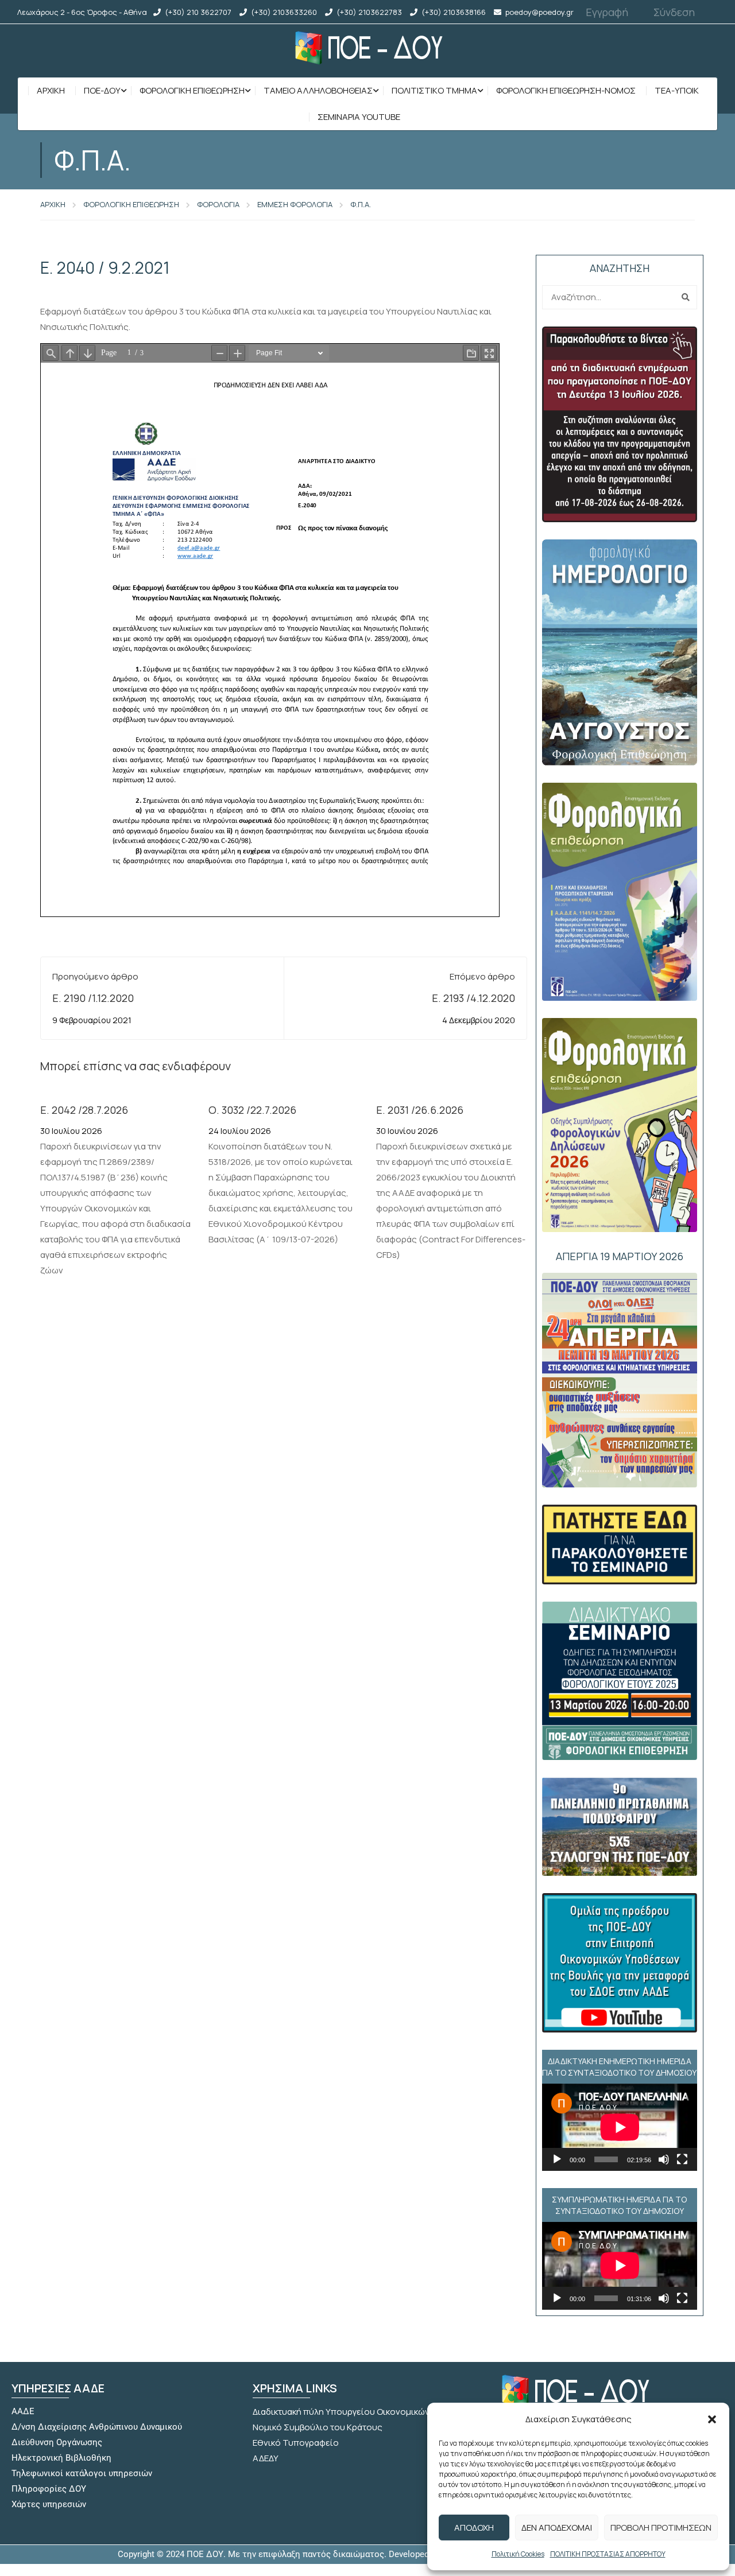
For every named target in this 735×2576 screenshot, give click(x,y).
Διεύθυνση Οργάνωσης (57, 2442)
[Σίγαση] (664, 2159)
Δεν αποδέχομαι (557, 2528)
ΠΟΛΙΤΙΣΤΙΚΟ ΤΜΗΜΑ (434, 90)
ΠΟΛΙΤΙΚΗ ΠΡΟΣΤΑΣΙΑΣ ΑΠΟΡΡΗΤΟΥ (608, 2554)
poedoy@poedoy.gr (539, 12)
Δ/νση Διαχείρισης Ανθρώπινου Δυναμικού (97, 2427)
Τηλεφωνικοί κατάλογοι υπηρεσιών (82, 2473)
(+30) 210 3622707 (198, 12)
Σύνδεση (674, 12)
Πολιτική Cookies (518, 2554)
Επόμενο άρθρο (482, 976)
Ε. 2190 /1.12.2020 (93, 998)
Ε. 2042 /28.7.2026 (84, 1110)
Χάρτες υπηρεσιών (49, 2504)
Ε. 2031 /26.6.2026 (420, 1110)
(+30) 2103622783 (369, 12)
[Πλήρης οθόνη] (682, 2159)
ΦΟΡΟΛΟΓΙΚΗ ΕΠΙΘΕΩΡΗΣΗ (192, 90)
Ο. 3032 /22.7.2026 (252, 1110)
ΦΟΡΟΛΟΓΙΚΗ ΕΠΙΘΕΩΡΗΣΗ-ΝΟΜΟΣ (566, 90)
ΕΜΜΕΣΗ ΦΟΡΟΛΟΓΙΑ (295, 204)
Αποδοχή (474, 2528)
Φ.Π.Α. (361, 204)
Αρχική (51, 90)
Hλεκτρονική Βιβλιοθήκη (61, 2458)
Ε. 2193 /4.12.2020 (473, 998)
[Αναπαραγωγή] (557, 2159)
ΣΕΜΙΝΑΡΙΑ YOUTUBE (359, 117)
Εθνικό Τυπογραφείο (296, 2443)
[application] (620, 2127)
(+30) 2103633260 (284, 12)
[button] (712, 2419)
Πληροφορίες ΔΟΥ (49, 2489)
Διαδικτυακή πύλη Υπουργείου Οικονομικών (341, 2412)
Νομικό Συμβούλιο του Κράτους (318, 2427)
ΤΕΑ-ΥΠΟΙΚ (677, 90)
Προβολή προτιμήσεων (661, 2528)
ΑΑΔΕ (23, 2411)
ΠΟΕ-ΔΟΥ (102, 90)
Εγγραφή (607, 12)
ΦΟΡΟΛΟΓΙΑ (218, 204)
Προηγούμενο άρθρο (95, 976)
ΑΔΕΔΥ (266, 2458)
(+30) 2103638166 (454, 12)
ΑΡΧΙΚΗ (53, 204)
